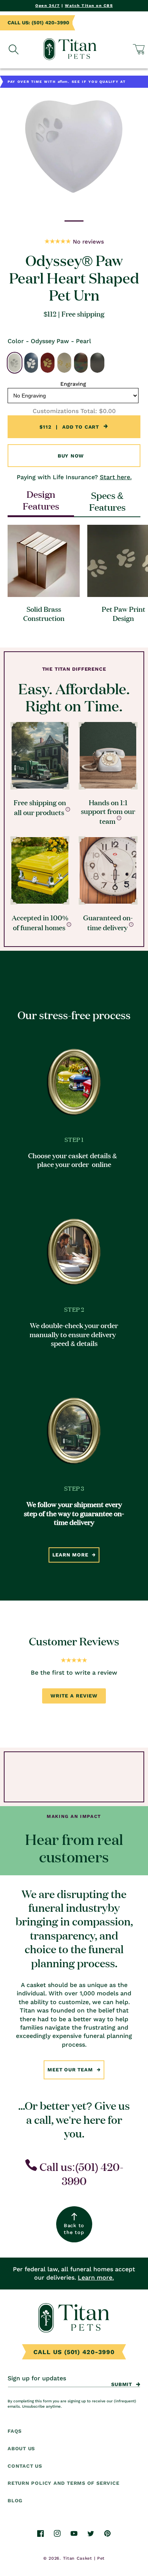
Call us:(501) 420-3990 (80, 2173)
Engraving (73, 384)
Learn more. (96, 2278)
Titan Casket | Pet (84, 2558)
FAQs (15, 2431)
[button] (139, 49)
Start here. (116, 477)
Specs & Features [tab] (107, 501)
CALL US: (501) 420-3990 (38, 23)
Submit (122, 2384)
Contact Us (25, 2466)
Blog (15, 2501)
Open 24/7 (48, 6)
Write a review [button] (74, 1696)
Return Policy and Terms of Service (64, 2483)
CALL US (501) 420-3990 (74, 2352)
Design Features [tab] (41, 500)
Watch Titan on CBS (89, 6)
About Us (21, 2449)
